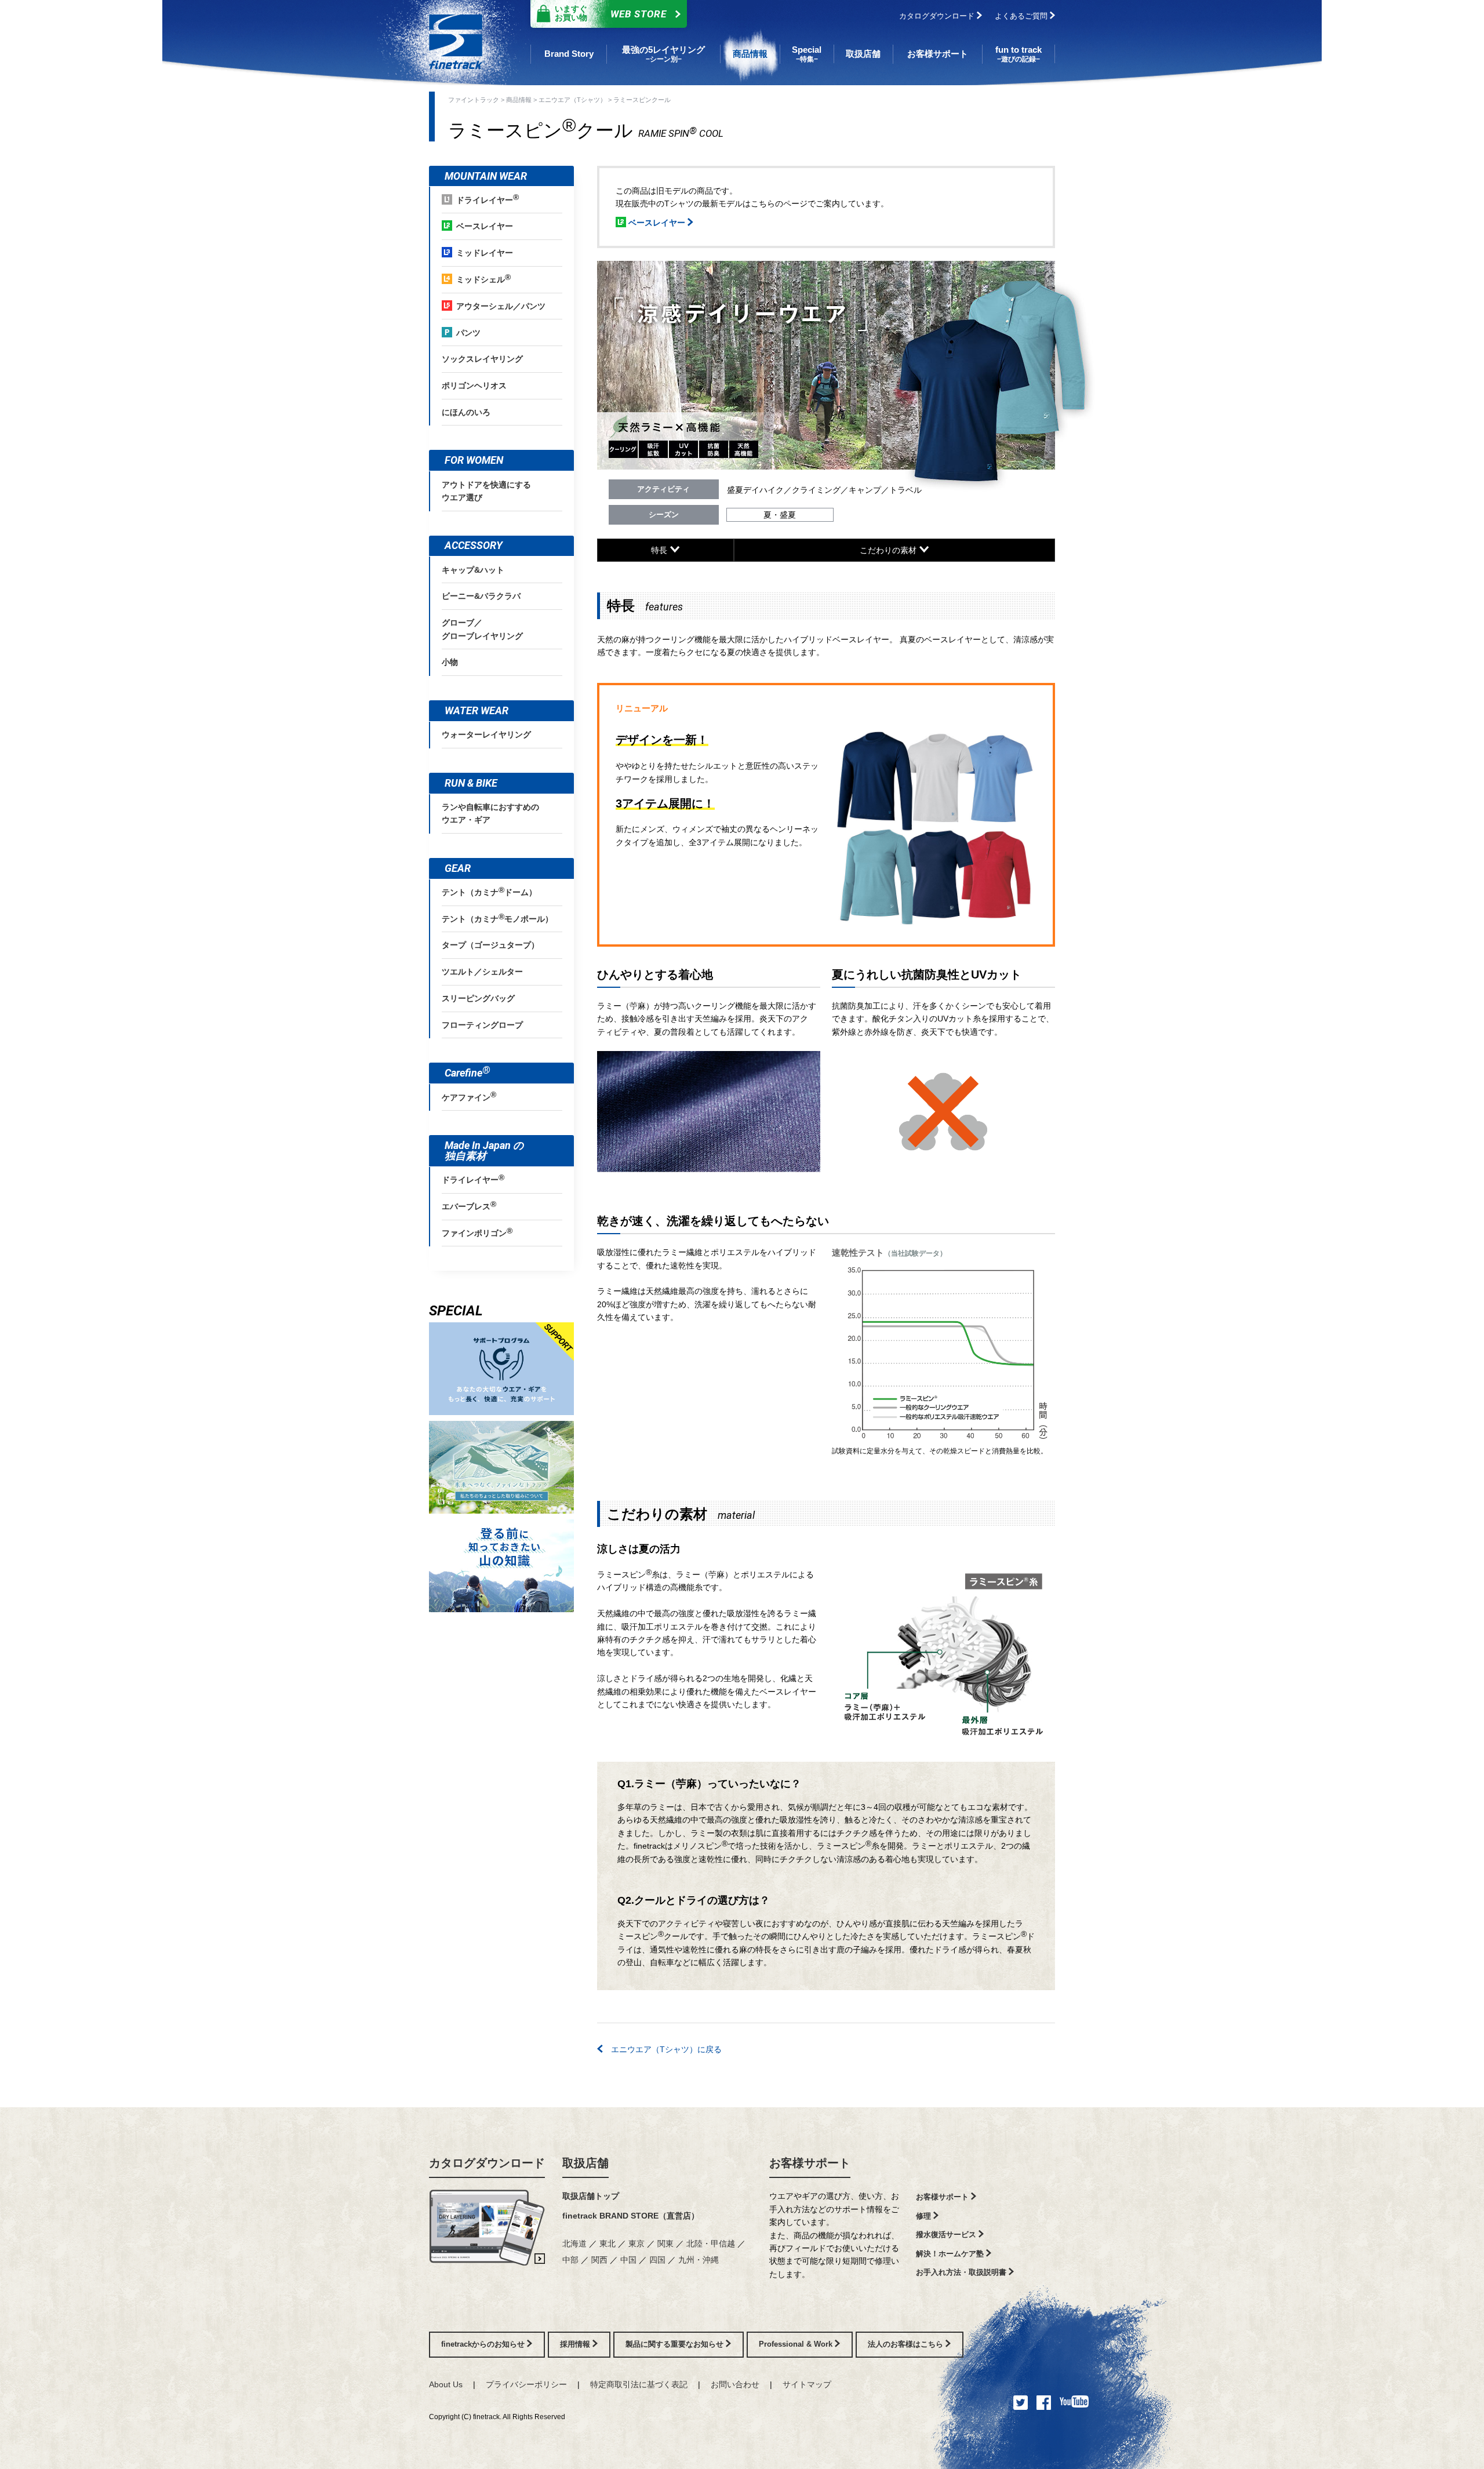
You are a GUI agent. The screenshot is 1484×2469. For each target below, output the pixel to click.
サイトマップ (807, 2384)
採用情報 (576, 2344)
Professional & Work (797, 2344)
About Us (446, 2384)
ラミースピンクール (642, 100)
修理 (925, 2216)
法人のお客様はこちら (907, 2344)
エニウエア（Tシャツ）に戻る (662, 2049)
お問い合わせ (735, 2384)
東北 (608, 2243)
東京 (636, 2243)
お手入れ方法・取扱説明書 (962, 2272)
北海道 (574, 2243)
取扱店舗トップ (591, 2196)
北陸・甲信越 (711, 2243)
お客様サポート (810, 2163)
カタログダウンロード (938, 16)
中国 (628, 2260)
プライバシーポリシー (526, 2384)
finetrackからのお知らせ (484, 2344)
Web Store (611, 13)
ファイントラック (474, 100)
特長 (660, 550)
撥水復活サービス (947, 2235)
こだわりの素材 (889, 550)
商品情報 (519, 100)
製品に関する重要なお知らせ (676, 2344)
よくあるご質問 (1022, 16)
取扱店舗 (585, 2163)
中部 (570, 2260)
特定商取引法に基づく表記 (639, 2384)
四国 (657, 2260)
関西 (599, 2260)
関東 (665, 2243)
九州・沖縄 (699, 2260)
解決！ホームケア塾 (951, 2254)
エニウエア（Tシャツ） (572, 100)
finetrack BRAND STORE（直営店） (631, 2216)
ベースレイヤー (657, 223)
